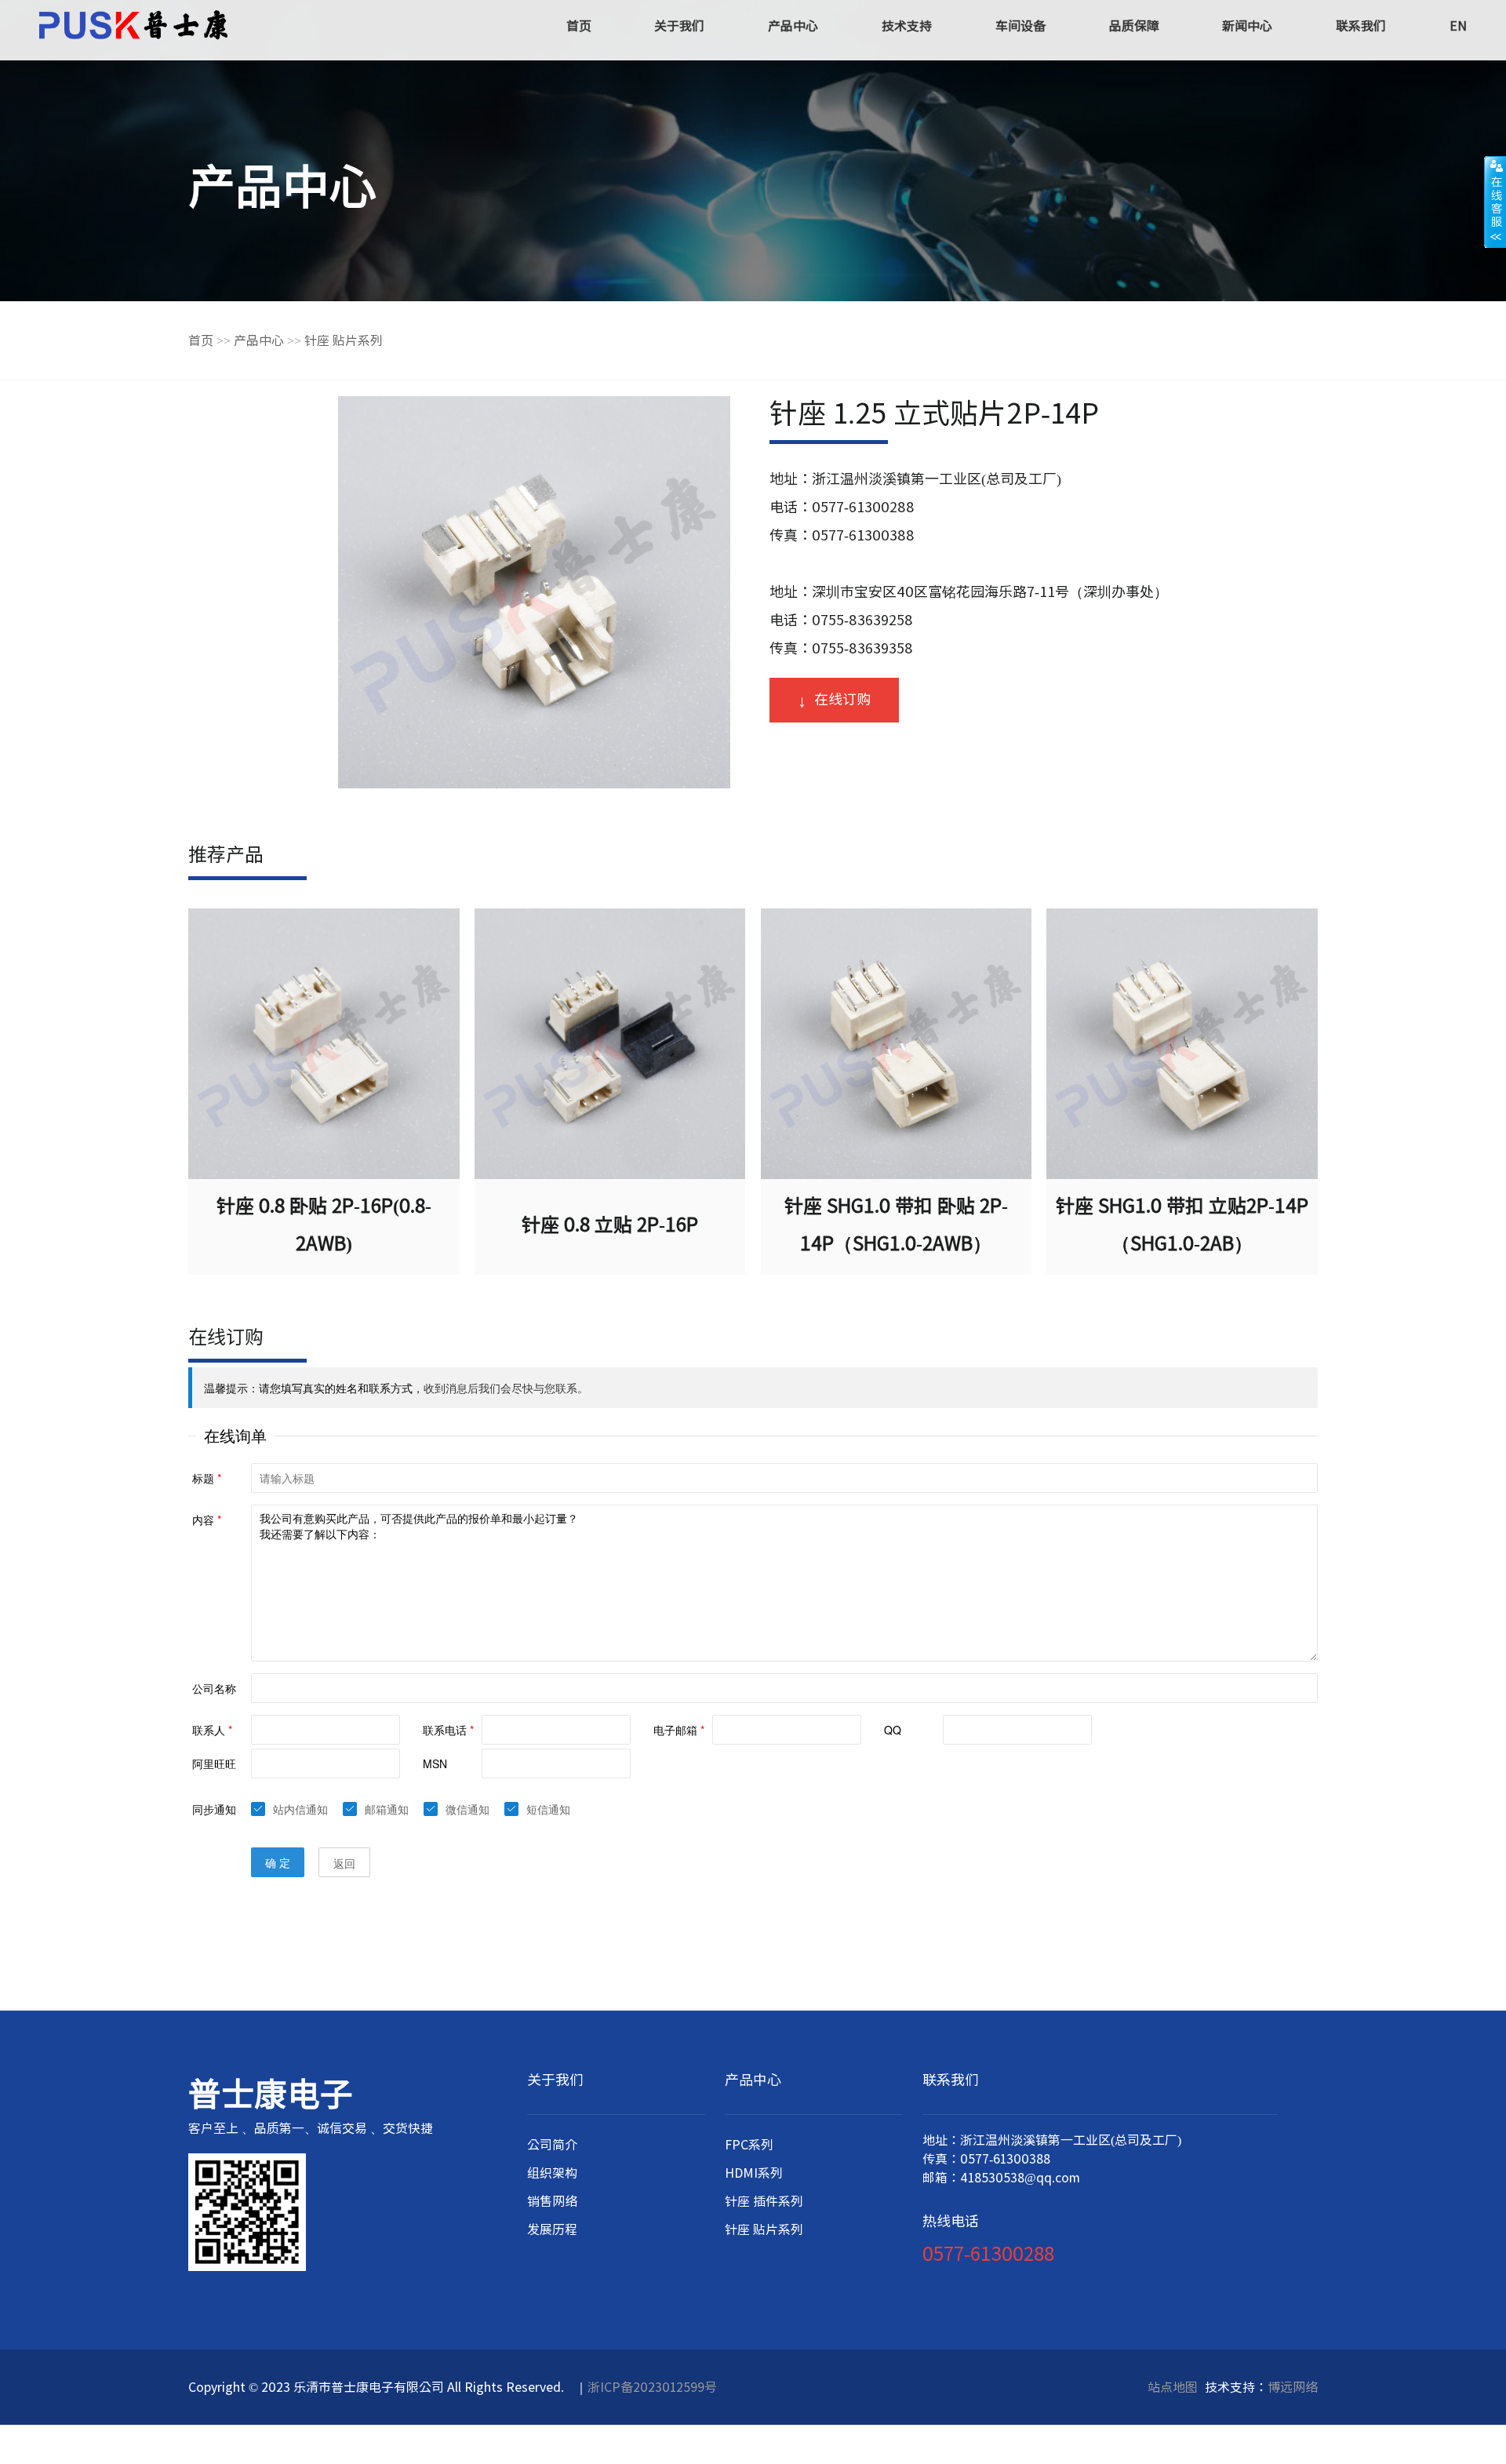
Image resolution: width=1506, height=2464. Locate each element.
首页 (579, 26)
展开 (1495, 202)
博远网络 (1293, 2387)
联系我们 (1361, 26)
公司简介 (552, 2145)
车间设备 (1020, 26)
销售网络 (552, 2201)
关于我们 (679, 26)
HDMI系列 (754, 2173)
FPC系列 (749, 2145)
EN (1458, 26)
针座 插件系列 (764, 2201)
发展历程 (552, 2229)
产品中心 (793, 26)
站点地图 (1173, 2387)
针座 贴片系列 (344, 340)
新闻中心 (1247, 26)
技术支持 (907, 26)
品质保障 (1134, 26)
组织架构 (552, 2173)
